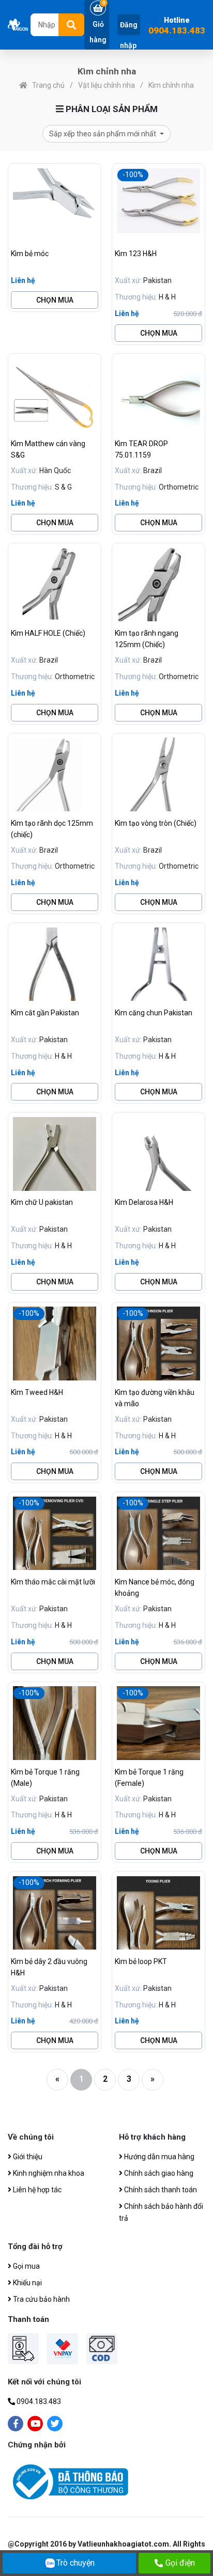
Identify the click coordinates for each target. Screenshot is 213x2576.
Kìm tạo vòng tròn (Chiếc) (156, 823)
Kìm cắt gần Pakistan (45, 1013)
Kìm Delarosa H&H (144, 1202)
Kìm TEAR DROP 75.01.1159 (141, 449)
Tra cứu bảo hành (41, 2299)
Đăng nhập (129, 35)
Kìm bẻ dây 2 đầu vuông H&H (49, 1967)
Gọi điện (180, 2563)
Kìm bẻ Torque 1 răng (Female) (149, 1778)
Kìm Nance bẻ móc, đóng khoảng (155, 1588)
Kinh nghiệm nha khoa (48, 2173)
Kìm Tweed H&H (37, 1392)
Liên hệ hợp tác (36, 2190)
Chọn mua (55, 300)
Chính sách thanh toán (160, 2190)
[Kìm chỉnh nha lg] (19, 25)
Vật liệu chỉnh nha (106, 85)
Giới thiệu (27, 2157)
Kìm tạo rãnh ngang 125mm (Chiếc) (147, 639)
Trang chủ (48, 85)
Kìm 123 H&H (136, 254)
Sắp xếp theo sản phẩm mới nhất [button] (103, 134)
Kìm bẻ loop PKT (141, 1961)
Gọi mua (26, 2266)
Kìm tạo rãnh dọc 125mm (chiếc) (52, 829)
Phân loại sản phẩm (111, 109)
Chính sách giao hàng (158, 2173)
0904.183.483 (177, 31)
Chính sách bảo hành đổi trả (161, 2212)
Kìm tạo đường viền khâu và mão (155, 1398)
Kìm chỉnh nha (171, 85)
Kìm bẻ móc (30, 254)
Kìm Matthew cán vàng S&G (48, 449)
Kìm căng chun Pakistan (154, 1013)
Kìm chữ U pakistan (42, 1202)
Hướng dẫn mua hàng (158, 2157)
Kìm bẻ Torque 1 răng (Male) (45, 1778)
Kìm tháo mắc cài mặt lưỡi (53, 1582)
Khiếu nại (27, 2283)
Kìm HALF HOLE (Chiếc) (48, 633)
